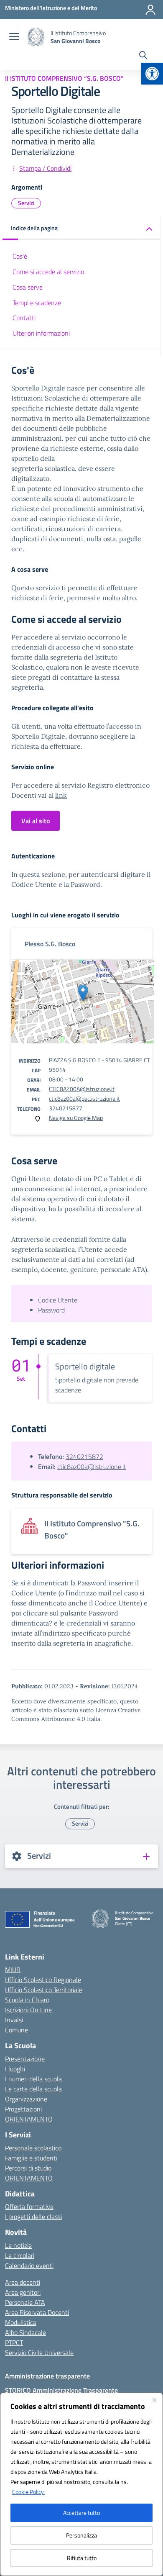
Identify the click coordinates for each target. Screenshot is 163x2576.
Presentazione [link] (25, 2059)
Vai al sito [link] (36, 821)
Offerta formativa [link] (29, 2206)
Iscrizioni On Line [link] (28, 2010)
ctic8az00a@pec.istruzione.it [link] (84, 1098)
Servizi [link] (26, 203)
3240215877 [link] (66, 1108)
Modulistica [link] (21, 2322)
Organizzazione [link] (26, 2099)
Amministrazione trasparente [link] (47, 2376)
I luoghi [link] (15, 2069)
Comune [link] (17, 2030)
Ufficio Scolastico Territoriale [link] (44, 1990)
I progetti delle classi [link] (33, 2216)
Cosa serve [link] (28, 287)
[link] (152, 74)
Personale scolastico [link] (33, 2148)
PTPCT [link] (14, 2342)
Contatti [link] (24, 318)
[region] (81, 2484)
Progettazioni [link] (23, 2109)
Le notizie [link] (18, 2245)
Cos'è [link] (20, 256)
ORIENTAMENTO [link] (29, 2119)
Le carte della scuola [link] (33, 2089)
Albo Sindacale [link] (25, 2332)
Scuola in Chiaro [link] (27, 2000)
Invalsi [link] (14, 2020)
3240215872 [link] (84, 1456)
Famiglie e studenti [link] (31, 2158)
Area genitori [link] (23, 2292)
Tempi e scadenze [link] (37, 303)
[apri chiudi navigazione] (14, 37)
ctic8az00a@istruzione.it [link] (92, 1466)
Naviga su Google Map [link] (76, 1118)
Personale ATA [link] (25, 2302)
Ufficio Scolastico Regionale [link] (43, 1980)
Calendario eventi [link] (29, 2265)
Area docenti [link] (23, 2282)
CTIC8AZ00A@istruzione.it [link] (82, 1089)
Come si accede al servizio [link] (48, 272)
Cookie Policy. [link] (28, 2492)
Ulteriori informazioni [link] (41, 333)
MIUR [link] (13, 1970)
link (61, 795)
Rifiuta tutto (82, 2558)
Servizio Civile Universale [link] (39, 2353)
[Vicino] (154, 2400)
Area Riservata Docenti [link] (37, 2312)
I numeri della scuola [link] (33, 2079)
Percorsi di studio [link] (28, 2168)
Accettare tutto (81, 2513)
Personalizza (81, 2535)
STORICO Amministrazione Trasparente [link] (61, 2390)
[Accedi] (150, 10)
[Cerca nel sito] (143, 56)
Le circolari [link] (20, 2255)
